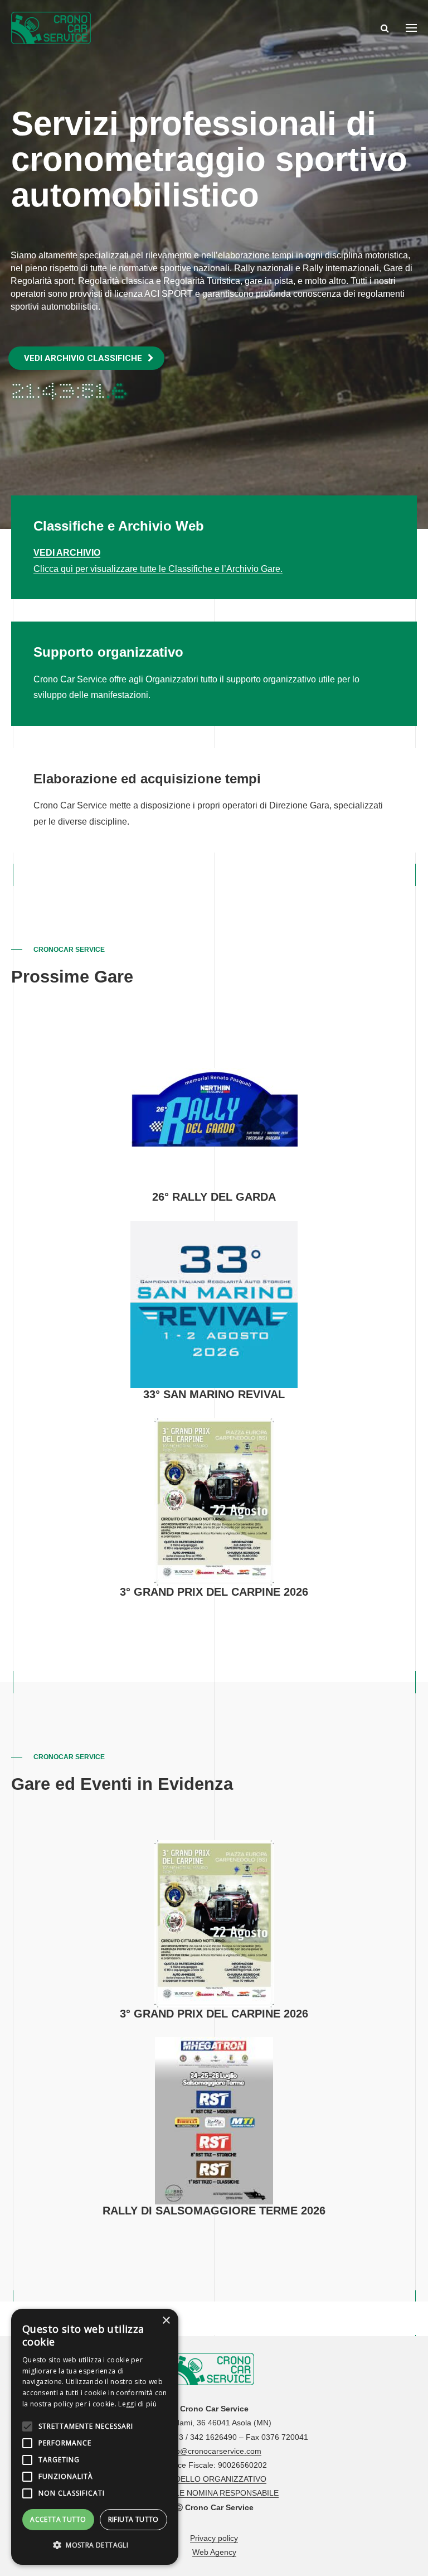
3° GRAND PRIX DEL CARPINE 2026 (214, 1592)
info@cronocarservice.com (214, 2451)
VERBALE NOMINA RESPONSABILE (214, 2493)
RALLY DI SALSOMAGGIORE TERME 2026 (214, 2211)
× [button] (166, 2321)
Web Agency (214, 2552)
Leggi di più (137, 2404)
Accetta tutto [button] (58, 2519)
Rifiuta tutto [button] (133, 2519)
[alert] (95, 2437)
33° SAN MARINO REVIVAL (214, 1394)
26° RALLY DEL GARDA (214, 1197)
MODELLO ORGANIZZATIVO (214, 2479)
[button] (95, 2546)
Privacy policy (214, 2538)
